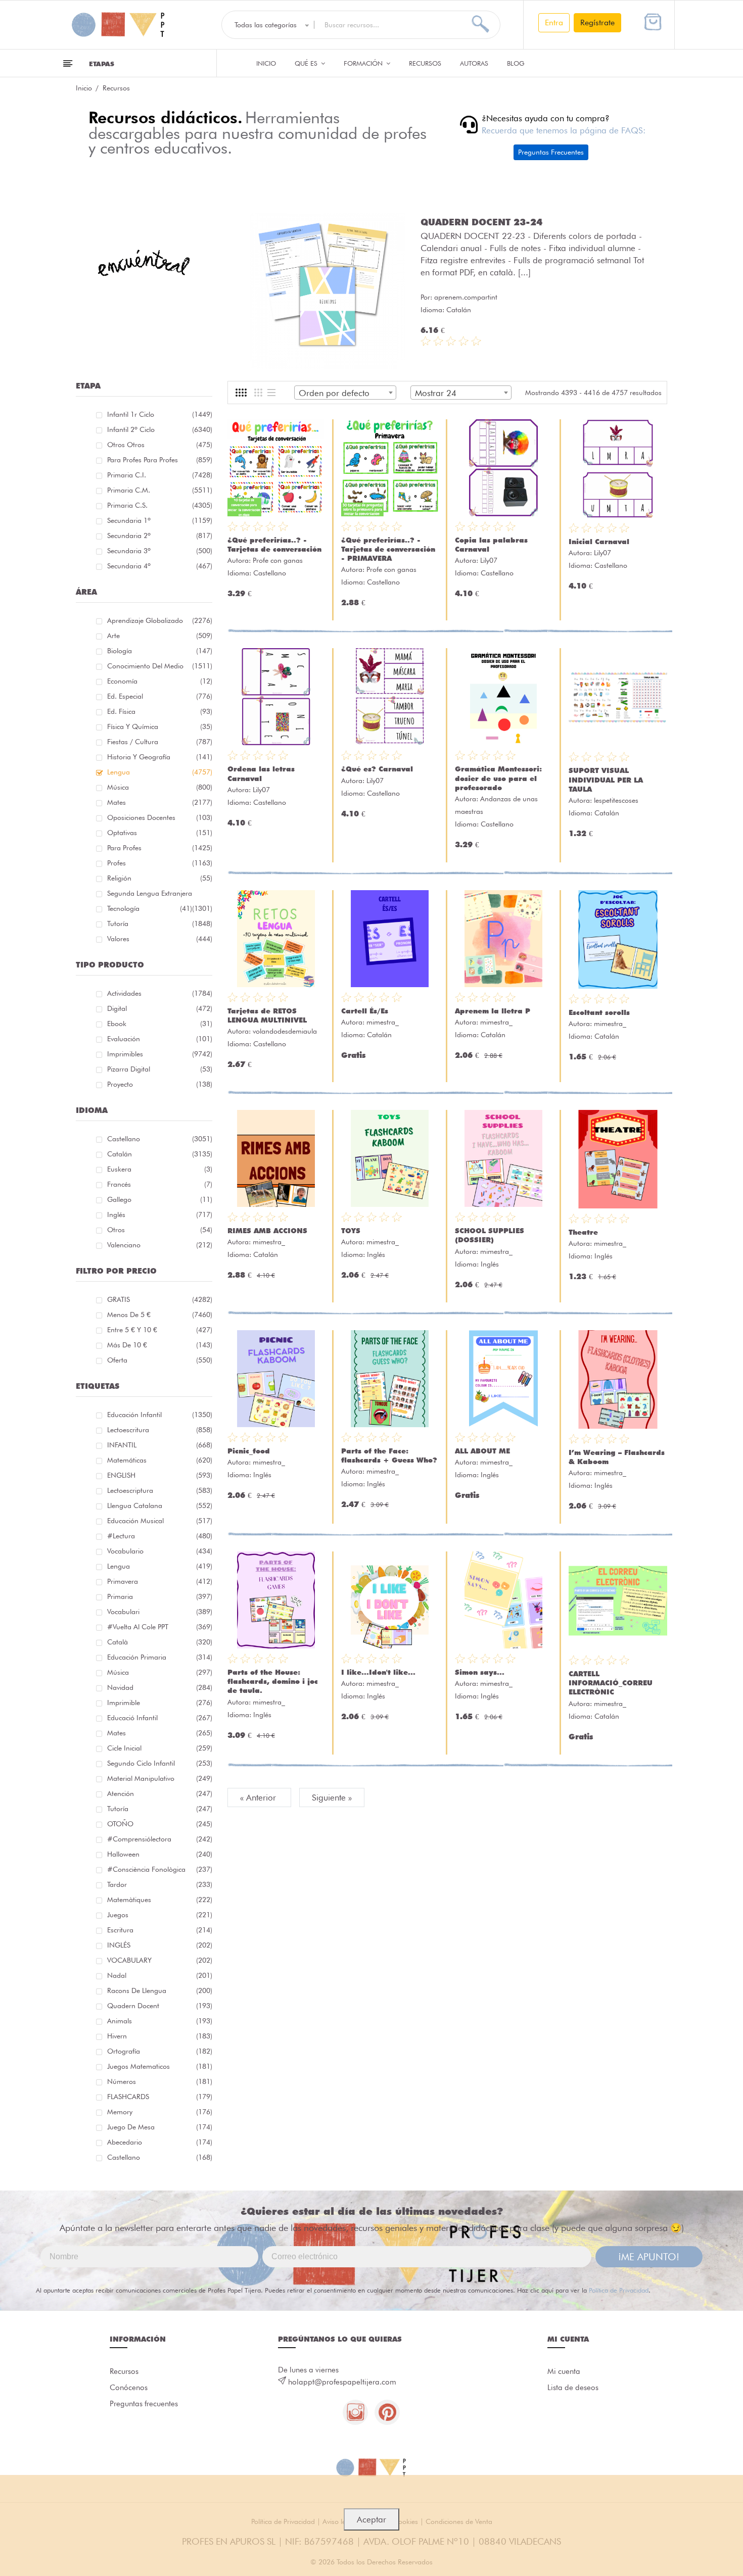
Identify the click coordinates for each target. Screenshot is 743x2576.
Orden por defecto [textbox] (334, 393)
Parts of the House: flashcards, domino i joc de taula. (273, 1681)
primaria (160, 1596)
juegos (160, 1915)
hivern (160, 2036)
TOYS (351, 1231)
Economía (160, 681)
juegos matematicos (160, 2066)
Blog (516, 63)
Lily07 (489, 560)
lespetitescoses (616, 800)
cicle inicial (160, 1748)
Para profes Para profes (160, 460)
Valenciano (160, 1245)
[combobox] (345, 393)
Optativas (160, 833)
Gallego (160, 1199)
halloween (160, 1854)
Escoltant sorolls (599, 1012)
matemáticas (160, 1460)
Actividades (160, 993)
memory (160, 2112)
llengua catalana (160, 1505)
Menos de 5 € (160, 1315)
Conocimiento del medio (160, 666)
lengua (160, 1566)
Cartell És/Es (365, 1011)
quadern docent (160, 2006)
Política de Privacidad (619, 2290)
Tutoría (160, 924)
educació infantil (160, 1718)
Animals (160, 2021)
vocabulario (160, 1551)
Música (160, 787)
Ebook (160, 1024)
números (160, 2081)
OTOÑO (160, 1824)
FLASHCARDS (160, 2097)
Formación (364, 63)
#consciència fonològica (160, 1869)
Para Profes (160, 848)
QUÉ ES (307, 63)
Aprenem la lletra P (493, 1011)
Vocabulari (160, 1612)
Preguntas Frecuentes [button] (551, 152)
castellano (160, 2157)
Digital (160, 1008)
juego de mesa (160, 2127)
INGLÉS (160, 1945)
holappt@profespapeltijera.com (342, 2382)
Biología (160, 651)
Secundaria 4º (160, 566)
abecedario (160, 2142)
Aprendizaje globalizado (160, 620)
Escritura (160, 1930)
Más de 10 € (160, 1345)
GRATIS (160, 1299)
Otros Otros (160, 445)
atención (160, 1793)
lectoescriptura (160, 1490)
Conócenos (129, 2388)
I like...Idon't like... (378, 1672)
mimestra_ (383, 1022)
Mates (160, 802)
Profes (160, 863)
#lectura (160, 1536)
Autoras (474, 63)
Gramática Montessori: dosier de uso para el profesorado (498, 778)
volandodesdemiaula (285, 1031)
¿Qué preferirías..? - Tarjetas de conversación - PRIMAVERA (388, 549)
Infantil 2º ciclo (160, 429)
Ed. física (160, 711)
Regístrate (597, 22)
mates (160, 1733)
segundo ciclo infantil (160, 1763)
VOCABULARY (160, 1960)
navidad (160, 1687)
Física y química (160, 726)
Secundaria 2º (160, 536)
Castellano (160, 1139)
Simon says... (480, 1672)
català (160, 1642)
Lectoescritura (160, 1430)
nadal (160, 1975)
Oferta (160, 1360)
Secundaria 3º (160, 551)
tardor (160, 1884)
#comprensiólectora (160, 1839)
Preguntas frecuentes (144, 2404)
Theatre (583, 1232)
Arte (160, 636)
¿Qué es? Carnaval (377, 769)
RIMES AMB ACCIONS (267, 1231)
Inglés (160, 1214)
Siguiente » (332, 1797)
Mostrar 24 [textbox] (436, 393)
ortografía (160, 2051)
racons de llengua (160, 1990)
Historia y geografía (160, 757)
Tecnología (150, 908)
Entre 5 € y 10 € (160, 1330)
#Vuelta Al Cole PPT (160, 1627)
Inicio (266, 63)
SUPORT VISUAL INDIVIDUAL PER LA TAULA (606, 780)
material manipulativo (160, 1778)
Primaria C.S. (160, 505)
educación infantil (160, 1415)
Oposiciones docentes (160, 817)
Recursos (425, 63)
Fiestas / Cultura (160, 742)
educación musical (160, 1521)
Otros (160, 1230)
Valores (160, 939)
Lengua (160, 772)
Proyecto (160, 1084)
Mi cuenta (564, 2371)
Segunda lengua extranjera (160, 895)
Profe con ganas (278, 560)
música (160, 1672)
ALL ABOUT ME (482, 1451)
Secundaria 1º (160, 520)
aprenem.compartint (466, 297)
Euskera (160, 1169)
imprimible (160, 1703)
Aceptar (371, 2519)
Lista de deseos (573, 2388)
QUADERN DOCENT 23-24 (481, 222)
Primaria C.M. (160, 490)
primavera (160, 1581)
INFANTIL (160, 1445)
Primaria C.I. (160, 475)
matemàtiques (160, 1900)
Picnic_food (249, 1451)
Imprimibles (160, 1054)
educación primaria (160, 1657)
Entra (554, 22)
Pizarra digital (160, 1069)
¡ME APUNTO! (649, 2257)
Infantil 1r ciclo (160, 414)
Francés (160, 1184)
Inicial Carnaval (599, 542)
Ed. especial (160, 696)
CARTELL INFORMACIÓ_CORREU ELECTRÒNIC (611, 1683)
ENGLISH (160, 1475)
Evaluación (160, 1039)
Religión (160, 878)
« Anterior (259, 1797)
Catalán (160, 1154)
